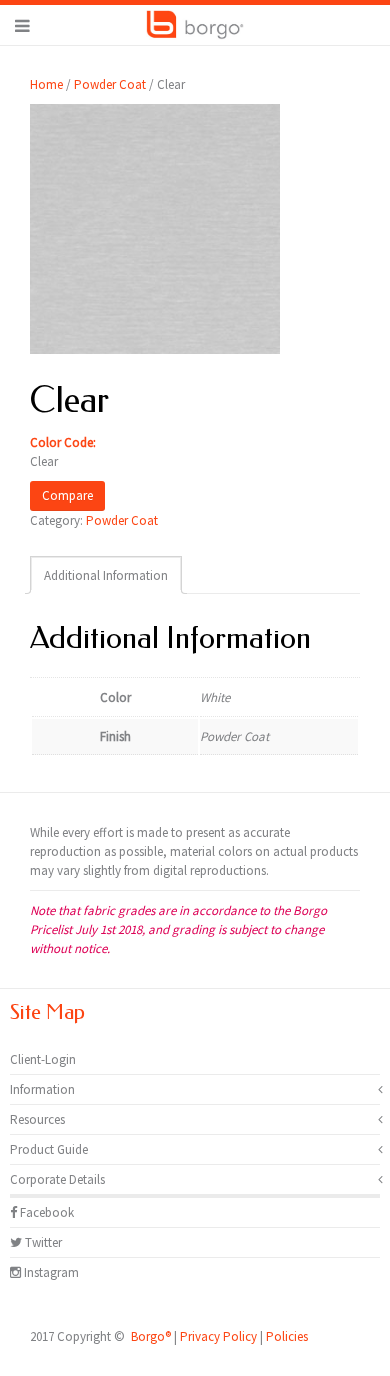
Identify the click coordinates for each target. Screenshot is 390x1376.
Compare (67, 495)
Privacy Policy (218, 1336)
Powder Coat (110, 84)
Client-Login (43, 1059)
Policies (287, 1336)
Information (42, 1089)
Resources (37, 1119)
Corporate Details (57, 1179)
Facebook (45, 1212)
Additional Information (106, 575)
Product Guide (49, 1149)
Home (46, 84)
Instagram (50, 1272)
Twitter (42, 1242)
